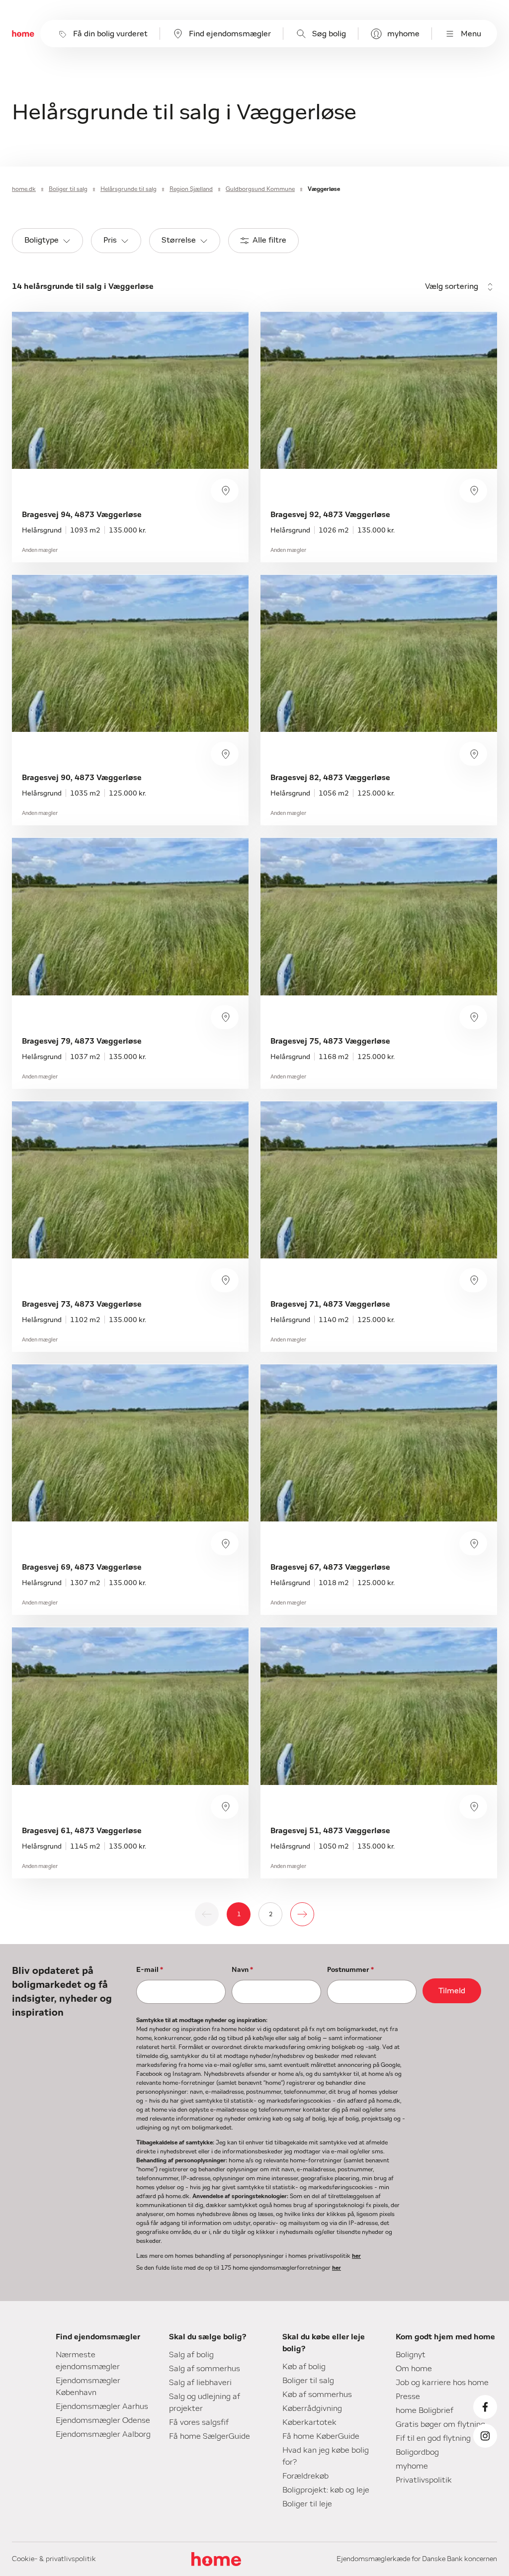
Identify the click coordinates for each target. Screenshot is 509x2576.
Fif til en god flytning (433, 2438)
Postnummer (350, 1970)
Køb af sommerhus (317, 2395)
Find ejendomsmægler (230, 34)
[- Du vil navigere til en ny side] (302, 1914)
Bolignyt (411, 2355)
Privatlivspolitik (424, 2480)
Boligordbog (417, 2452)
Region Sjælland (191, 189)
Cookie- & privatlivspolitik (54, 2559)
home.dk (24, 189)
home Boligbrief (424, 2410)
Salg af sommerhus (205, 2369)
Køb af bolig (304, 2367)
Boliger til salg (68, 189)
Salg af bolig (191, 2355)
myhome (403, 34)
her (356, 2256)
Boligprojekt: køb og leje (326, 2490)
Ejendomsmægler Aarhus (102, 2406)
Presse (408, 2397)
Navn (242, 1970)
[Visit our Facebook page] (485, 2407)
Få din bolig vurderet (110, 34)
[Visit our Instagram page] (485, 2436)
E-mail (150, 1970)
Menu (471, 34)
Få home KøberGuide (321, 2436)
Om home (414, 2369)
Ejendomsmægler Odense (103, 2420)
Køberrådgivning (312, 2408)
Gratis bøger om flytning (440, 2424)
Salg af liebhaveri (200, 2383)
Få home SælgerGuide (210, 2436)
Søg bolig (329, 34)
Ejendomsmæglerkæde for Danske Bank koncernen (417, 2559)
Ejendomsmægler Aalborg (103, 2434)
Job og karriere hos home (442, 2383)
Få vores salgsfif (199, 2422)
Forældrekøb (305, 2476)
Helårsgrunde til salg (128, 189)
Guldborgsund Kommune (260, 189)
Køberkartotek (309, 2422)
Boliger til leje (307, 2504)
